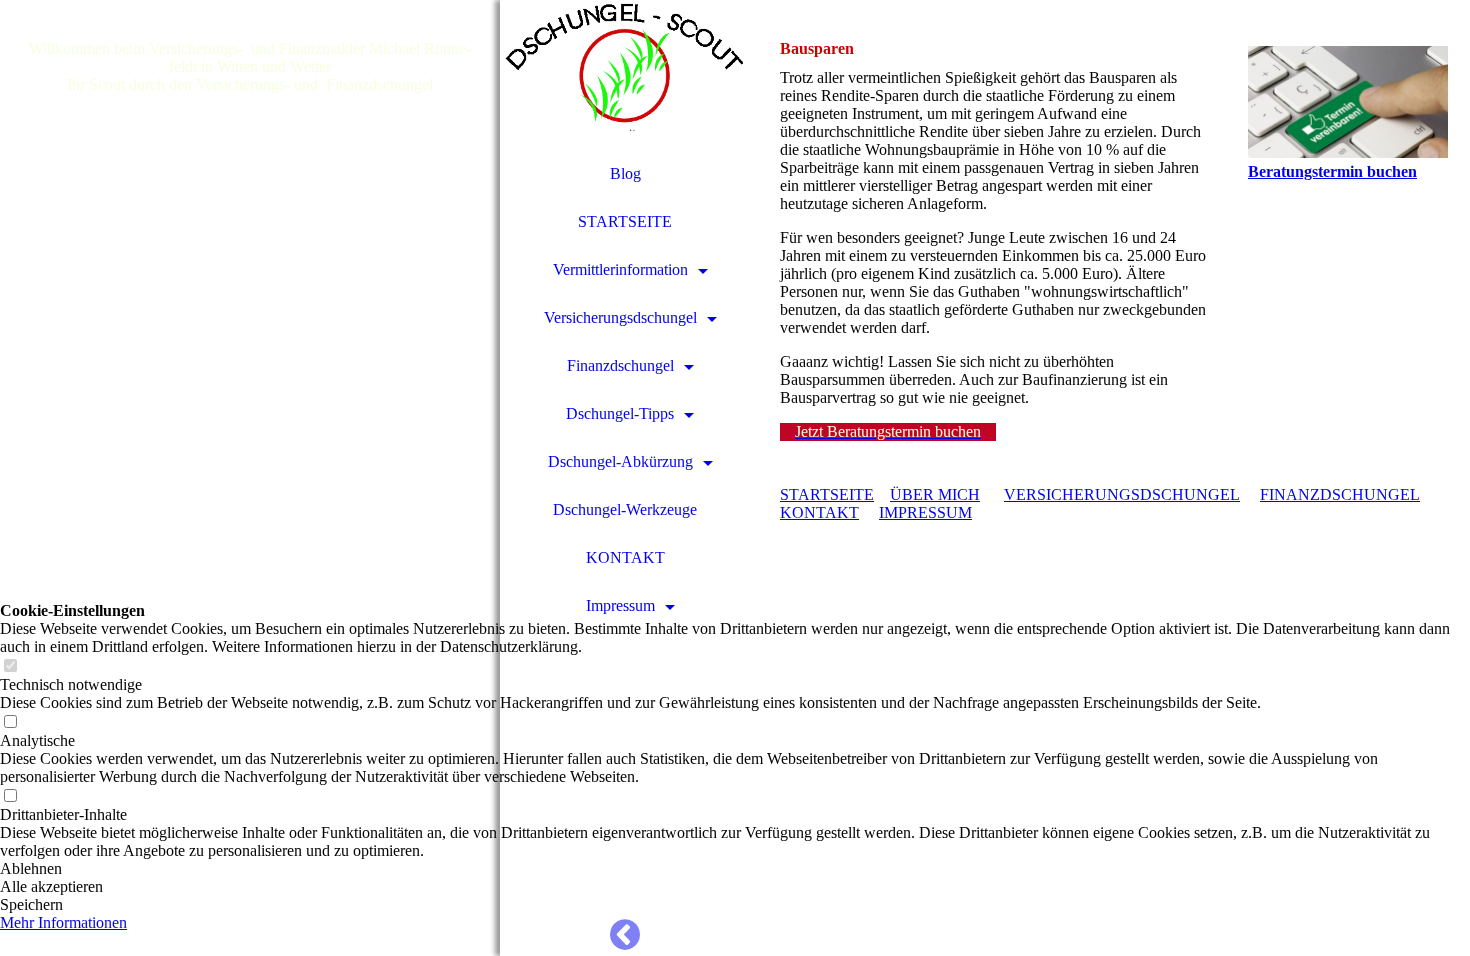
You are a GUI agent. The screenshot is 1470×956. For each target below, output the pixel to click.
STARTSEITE (625, 221)
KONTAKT (625, 557)
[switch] (10, 666)
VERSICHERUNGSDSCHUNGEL (1122, 494)
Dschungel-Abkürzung (620, 461)
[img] (250, 478)
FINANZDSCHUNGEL (1340, 494)
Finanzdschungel (620, 365)
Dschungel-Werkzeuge (625, 509)
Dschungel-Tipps (620, 413)
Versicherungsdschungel (620, 317)
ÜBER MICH (935, 494)
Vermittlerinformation (620, 269)
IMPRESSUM (925, 512)
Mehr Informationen (63, 922)
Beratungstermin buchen (1332, 171)
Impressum (620, 605)
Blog (625, 173)
